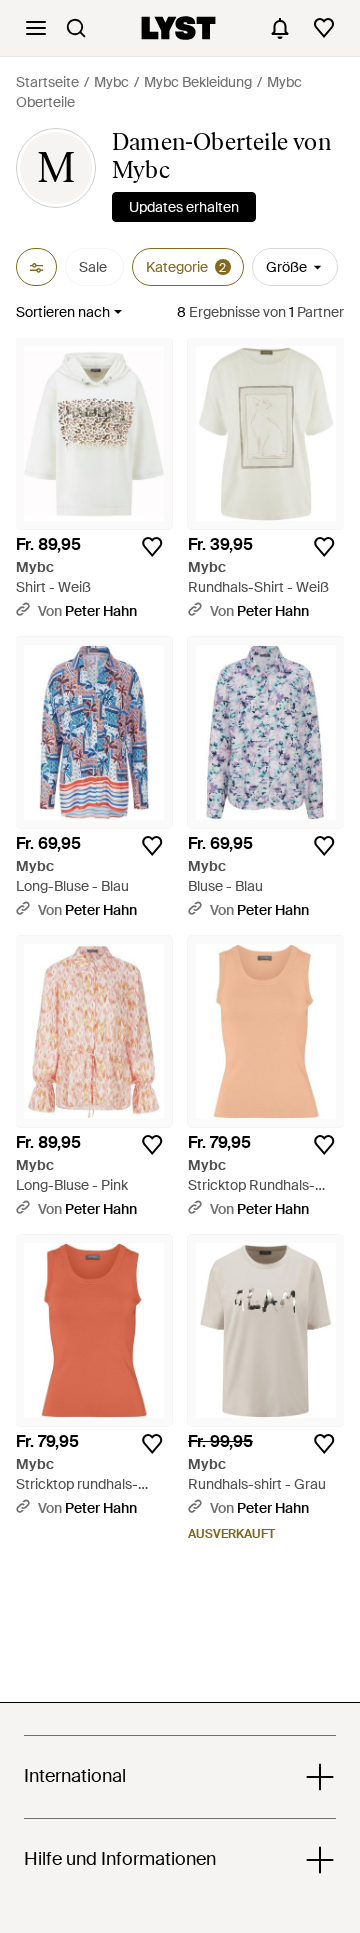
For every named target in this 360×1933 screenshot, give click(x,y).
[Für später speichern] (152, 547)
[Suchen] (76, 28)
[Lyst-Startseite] (178, 28)
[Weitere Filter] (36, 267)
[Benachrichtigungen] (280, 28)
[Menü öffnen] (36, 28)
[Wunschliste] (324, 28)
